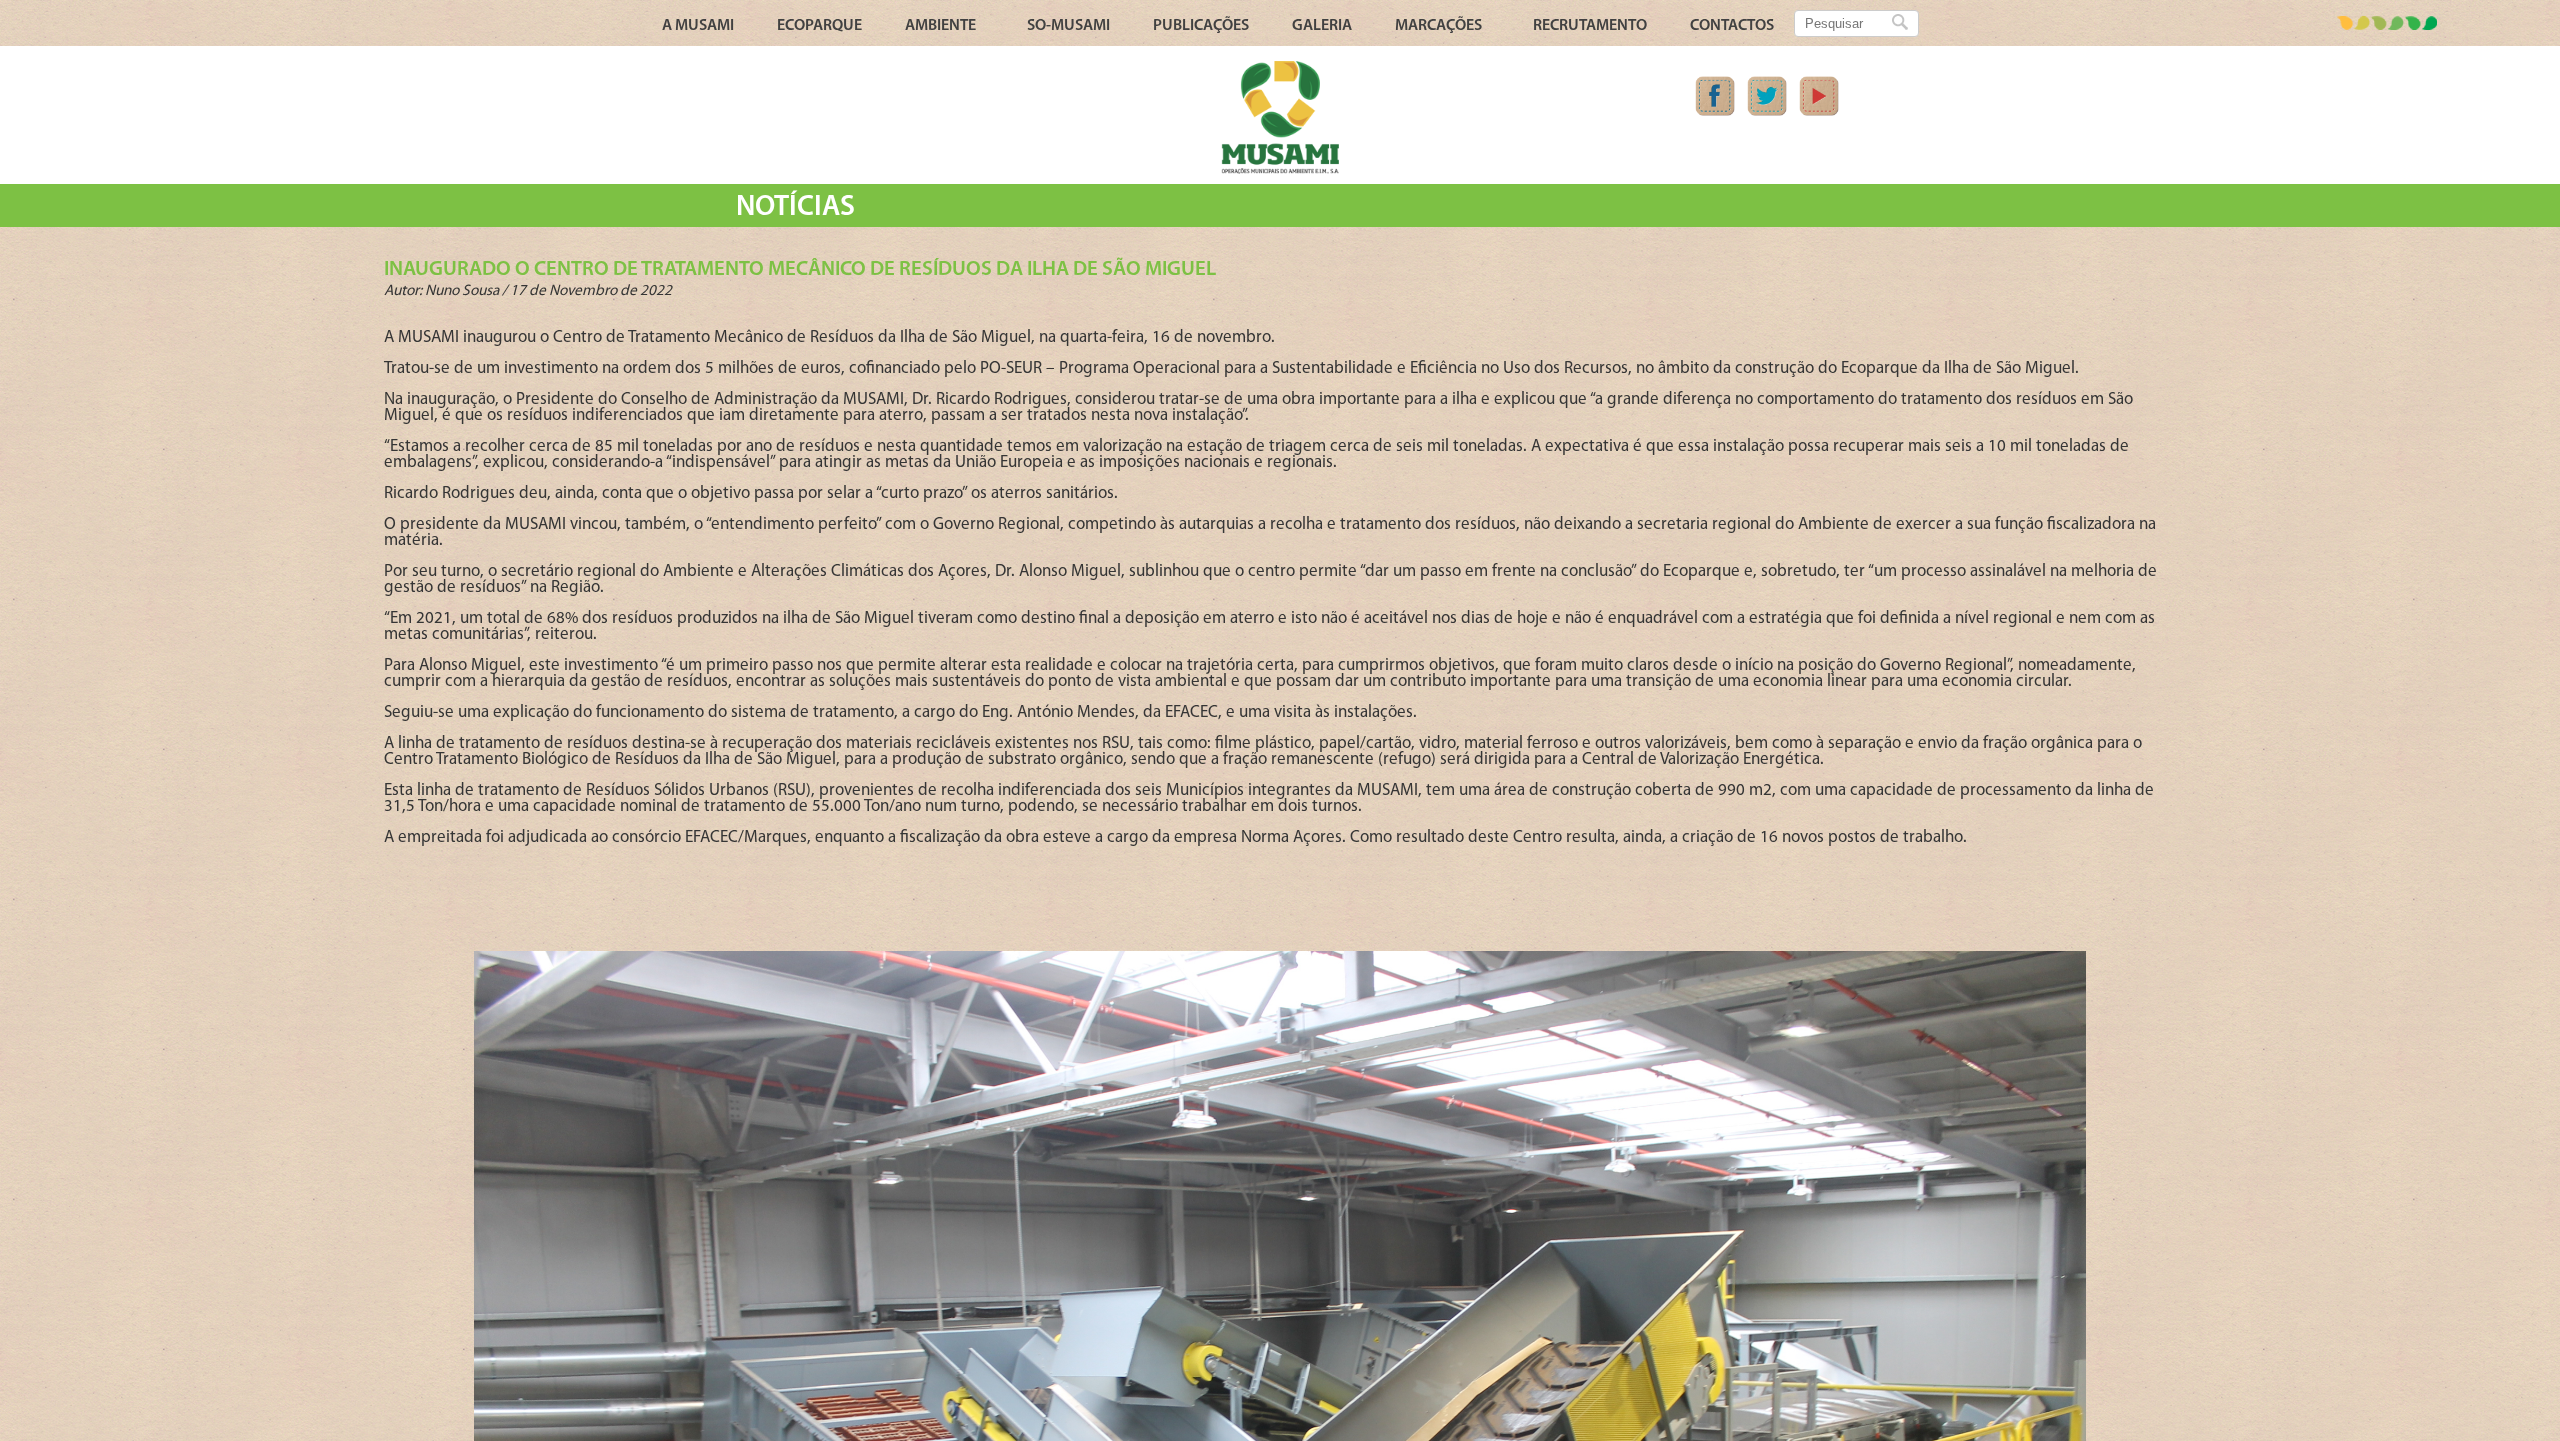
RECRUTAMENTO (1590, 26)
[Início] (1280, 171)
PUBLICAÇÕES (1201, 26)
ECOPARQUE (819, 26)
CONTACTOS (1732, 26)
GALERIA (1322, 26)
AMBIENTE (940, 26)
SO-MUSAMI (1068, 26)
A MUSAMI (698, 26)
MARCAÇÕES (1438, 26)
